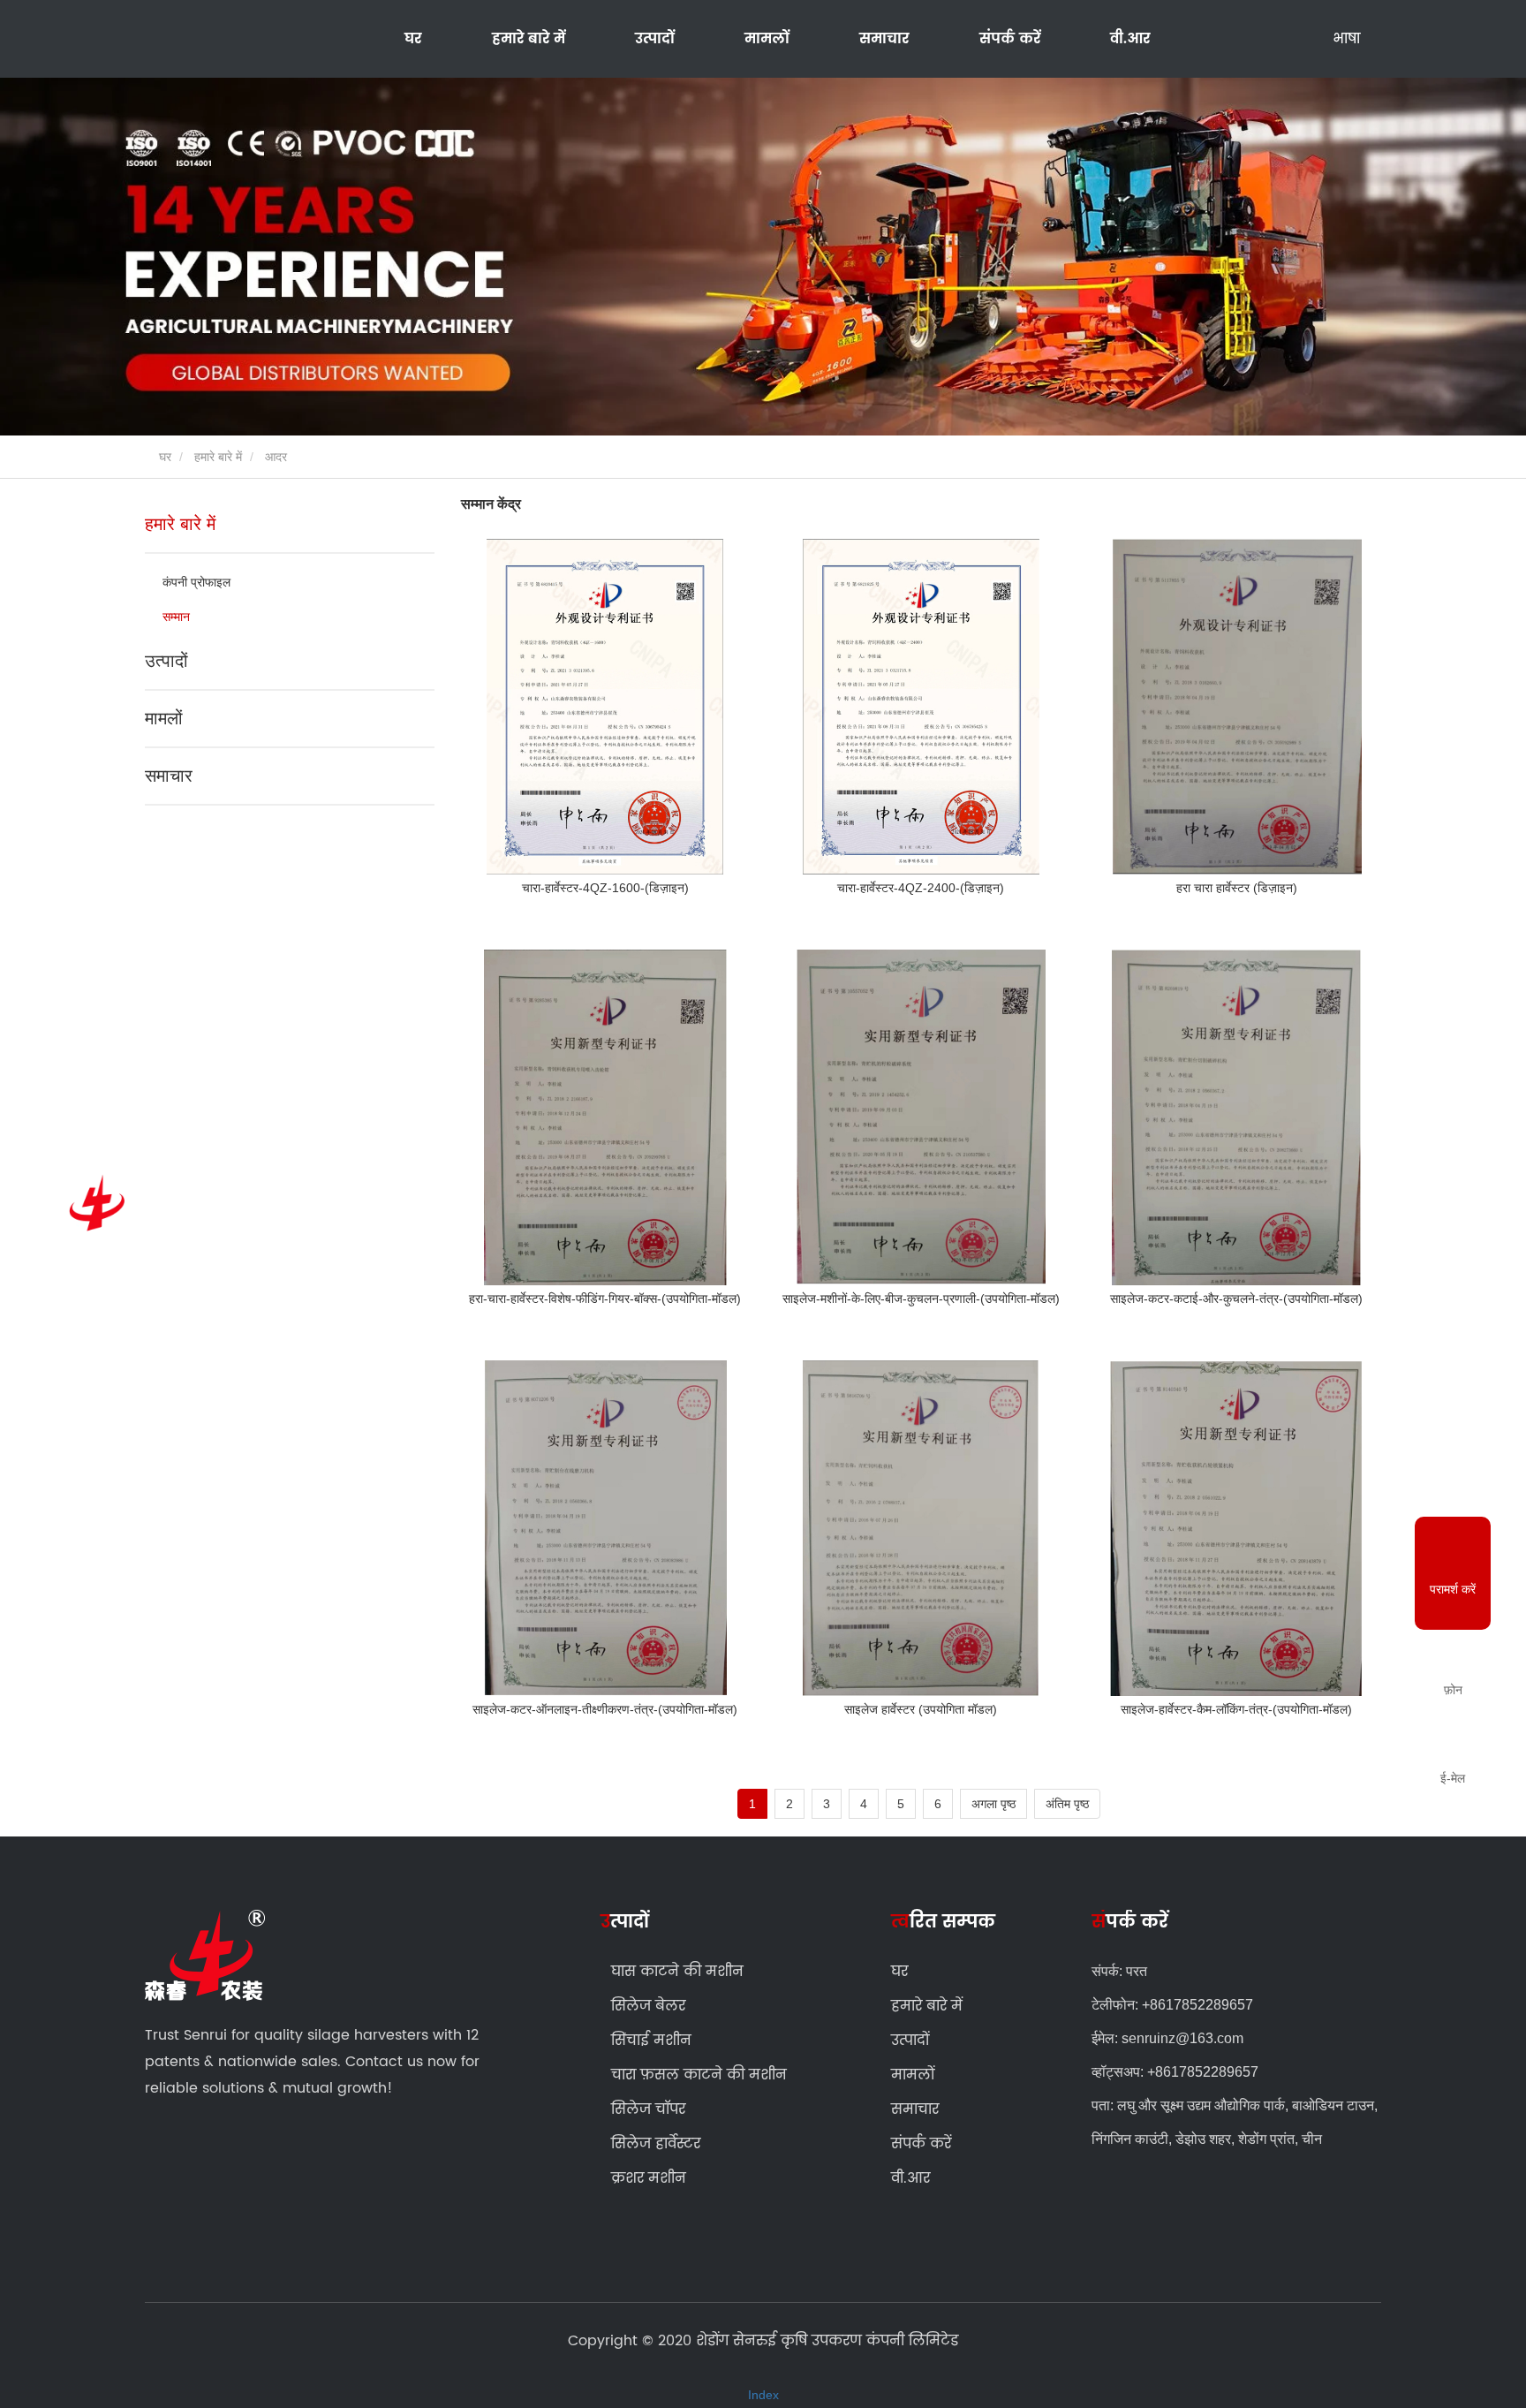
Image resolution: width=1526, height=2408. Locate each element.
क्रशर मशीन (649, 2178)
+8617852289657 (1197, 2005)
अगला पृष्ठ (993, 1804)
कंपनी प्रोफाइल (196, 582)
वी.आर (1130, 39)
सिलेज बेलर (648, 2006)
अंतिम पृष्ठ (1067, 1804)
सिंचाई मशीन (651, 2041)
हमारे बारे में (218, 457)
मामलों (767, 39)
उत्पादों (166, 661)
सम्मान (176, 617)
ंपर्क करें (1130, 1923)
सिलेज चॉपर (648, 2109)
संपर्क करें (1010, 39)
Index (763, 2395)
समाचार (169, 776)
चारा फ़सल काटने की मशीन (699, 2075)
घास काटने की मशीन (677, 1972)
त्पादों (625, 1923)
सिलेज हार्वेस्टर (656, 2144)
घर (413, 39)
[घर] (93, 1204)
